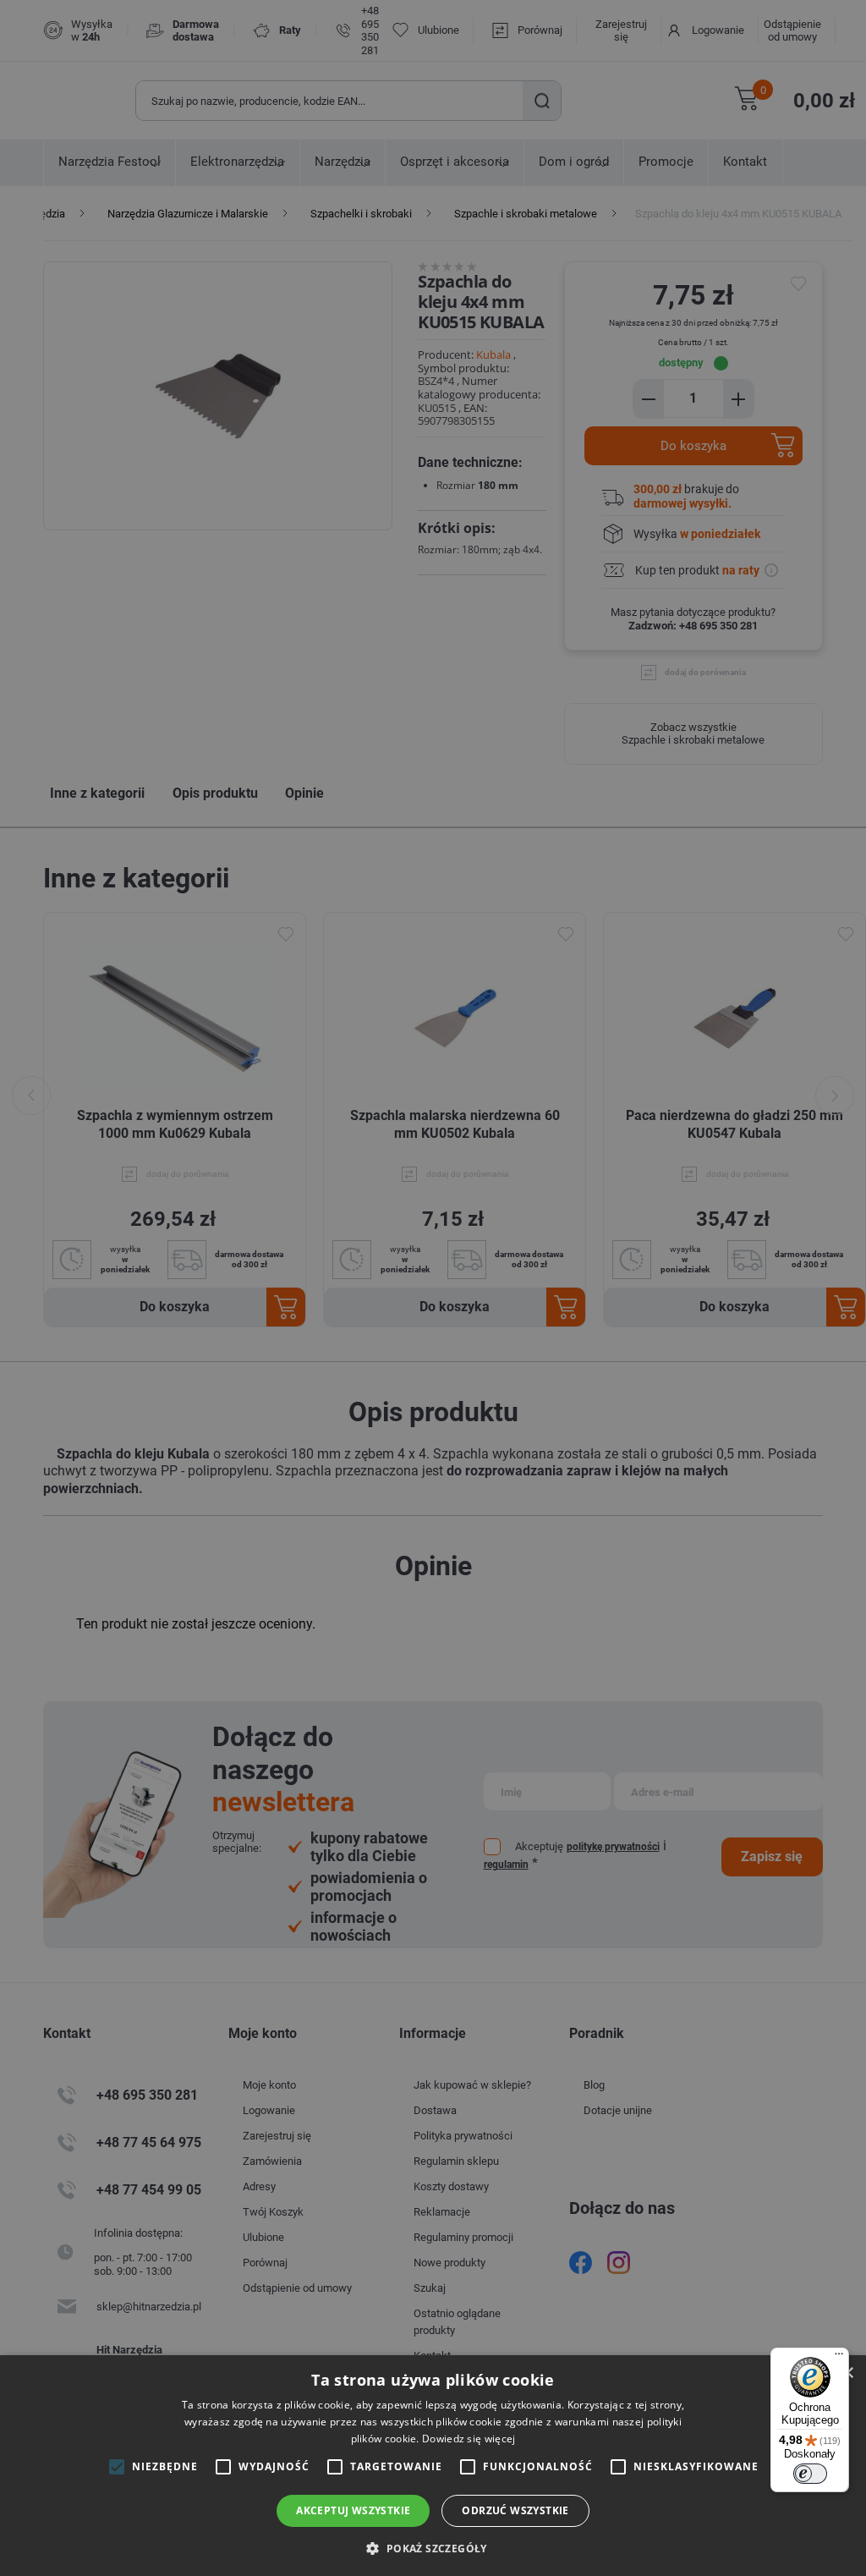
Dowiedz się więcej (469, 2439)
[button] (433, 2548)
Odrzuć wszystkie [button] (515, 2510)
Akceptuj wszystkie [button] (353, 2510)
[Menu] (839, 2358)
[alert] (433, 1288)
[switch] (810, 2474)
